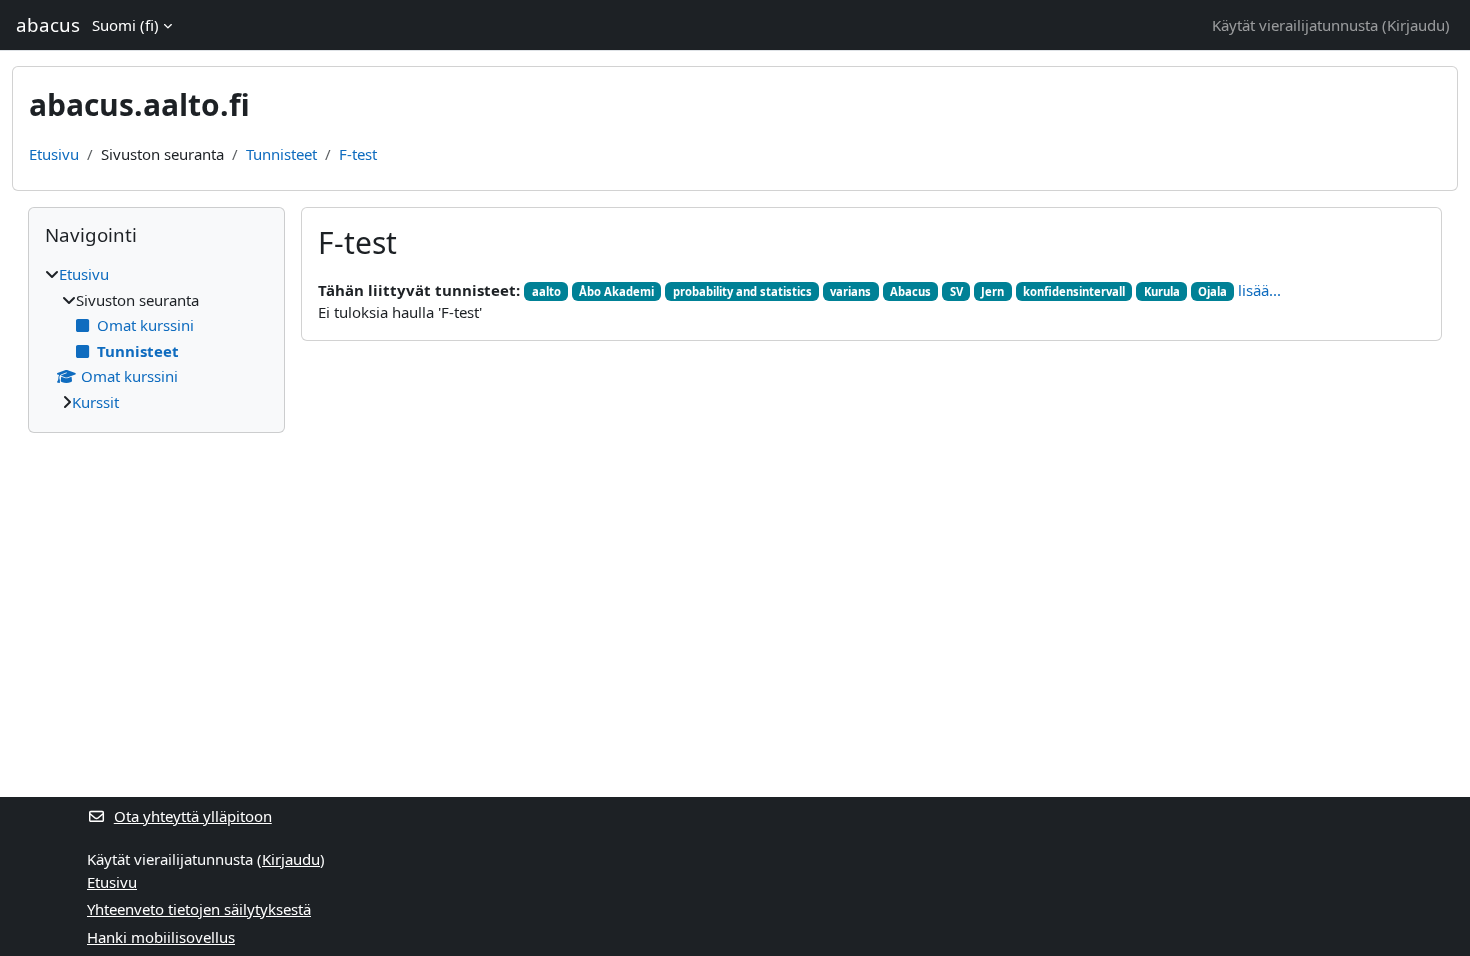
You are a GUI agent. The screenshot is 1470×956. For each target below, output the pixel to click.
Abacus (910, 291)
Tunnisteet (281, 154)
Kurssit (95, 402)
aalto (546, 291)
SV (956, 291)
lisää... (1259, 290)
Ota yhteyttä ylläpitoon (193, 816)
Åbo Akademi (616, 291)
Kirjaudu (1416, 25)
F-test (358, 154)
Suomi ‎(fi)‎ (125, 25)
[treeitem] (156, 338)
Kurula (1162, 291)
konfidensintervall (1074, 291)
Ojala (1212, 291)
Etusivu (54, 154)
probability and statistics (742, 291)
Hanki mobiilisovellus (161, 937)
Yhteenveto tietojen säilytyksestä (199, 909)
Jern (992, 291)
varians (850, 291)
